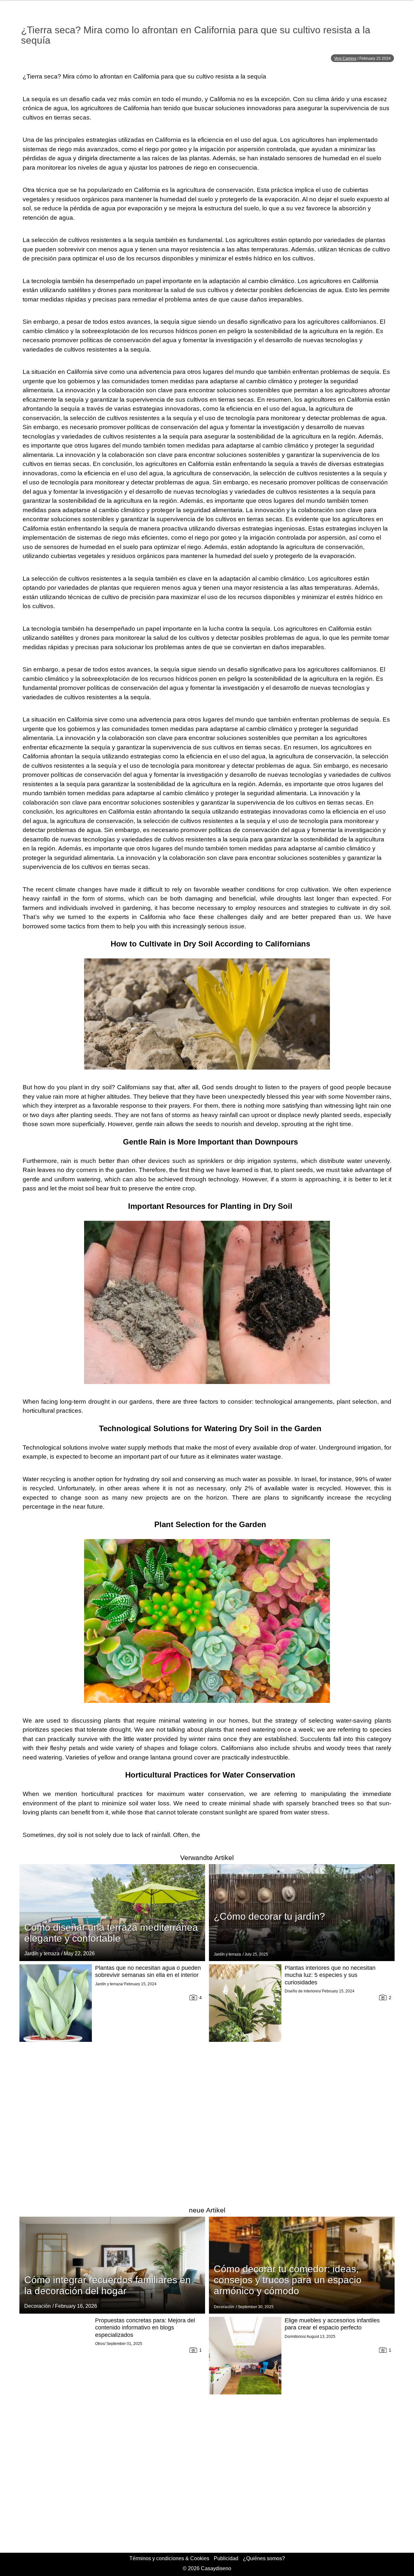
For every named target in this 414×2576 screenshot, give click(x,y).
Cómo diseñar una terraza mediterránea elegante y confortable (111, 1933)
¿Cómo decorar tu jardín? (269, 1916)
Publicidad (226, 2558)
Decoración (38, 2306)
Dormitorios (295, 2337)
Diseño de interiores (302, 1991)
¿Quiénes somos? (264, 2558)
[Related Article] (112, 1913)
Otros (100, 2344)
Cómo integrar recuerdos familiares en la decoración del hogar (108, 2285)
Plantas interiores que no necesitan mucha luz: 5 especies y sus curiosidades (330, 1975)
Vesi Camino (345, 58)
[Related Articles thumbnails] (56, 2081)
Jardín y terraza (42, 1953)
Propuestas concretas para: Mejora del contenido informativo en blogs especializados (145, 2328)
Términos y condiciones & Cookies (169, 2558)
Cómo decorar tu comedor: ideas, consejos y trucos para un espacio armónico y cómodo (288, 2280)
